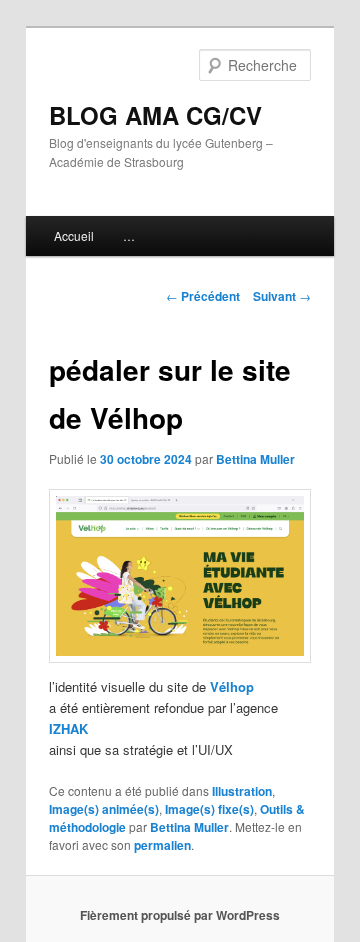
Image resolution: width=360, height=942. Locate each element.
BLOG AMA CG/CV (155, 115)
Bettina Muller (255, 459)
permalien (162, 845)
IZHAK (68, 728)
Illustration (242, 791)
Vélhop (232, 686)
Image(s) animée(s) (104, 809)
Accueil (74, 235)
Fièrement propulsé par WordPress (180, 915)
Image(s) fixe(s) (209, 809)
